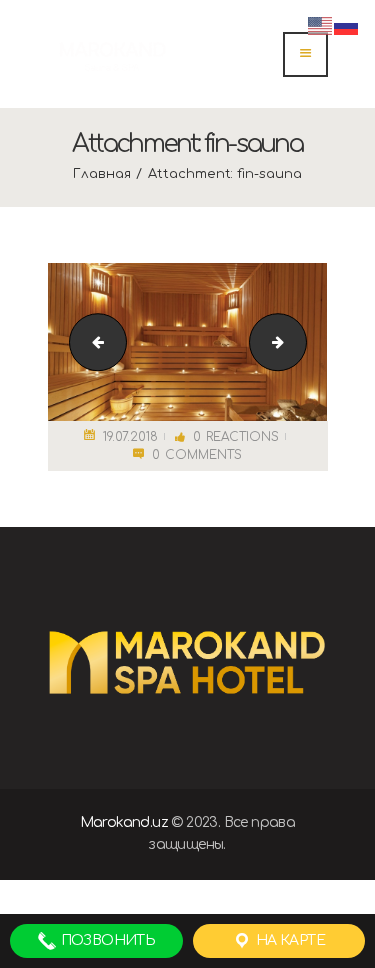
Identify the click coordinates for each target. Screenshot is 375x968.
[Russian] (347, 25)
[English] (321, 25)
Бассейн (299, 341)
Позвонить (106, 940)
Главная (102, 174)
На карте (288, 940)
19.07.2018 (130, 437)
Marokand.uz (124, 822)
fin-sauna (91, 341)
